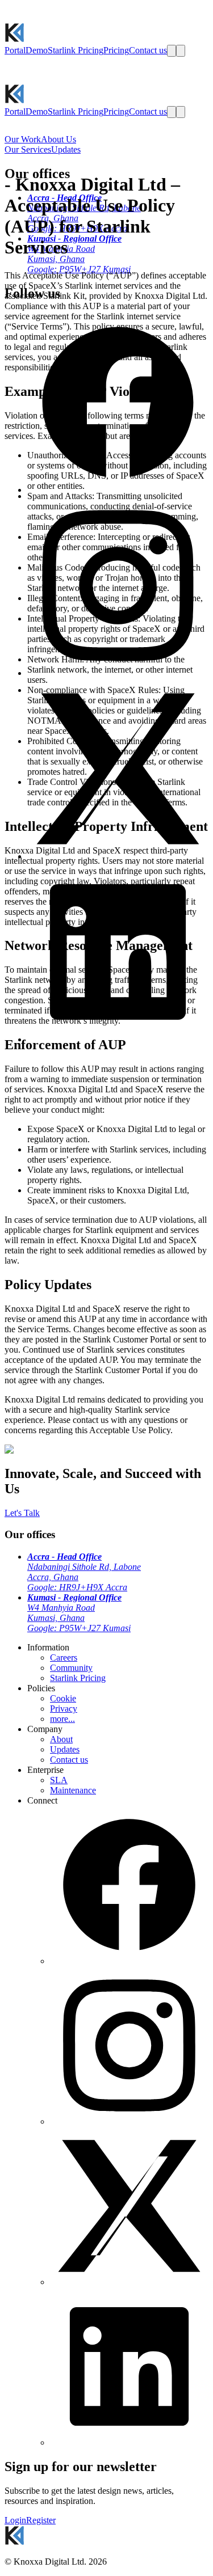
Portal (15, 50)
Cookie (63, 1698)
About (61, 1739)
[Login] (172, 51)
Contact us (69, 1760)
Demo (37, 50)
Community (71, 1668)
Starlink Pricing (76, 50)
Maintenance (73, 1790)
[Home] (14, 39)
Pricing (116, 50)
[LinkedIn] (129, 2442)
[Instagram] (129, 2121)
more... (62, 1719)
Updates (65, 1749)
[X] (129, 2282)
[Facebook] (129, 1961)
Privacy (64, 1709)
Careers (64, 1657)
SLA (59, 1780)
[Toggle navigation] (181, 51)
